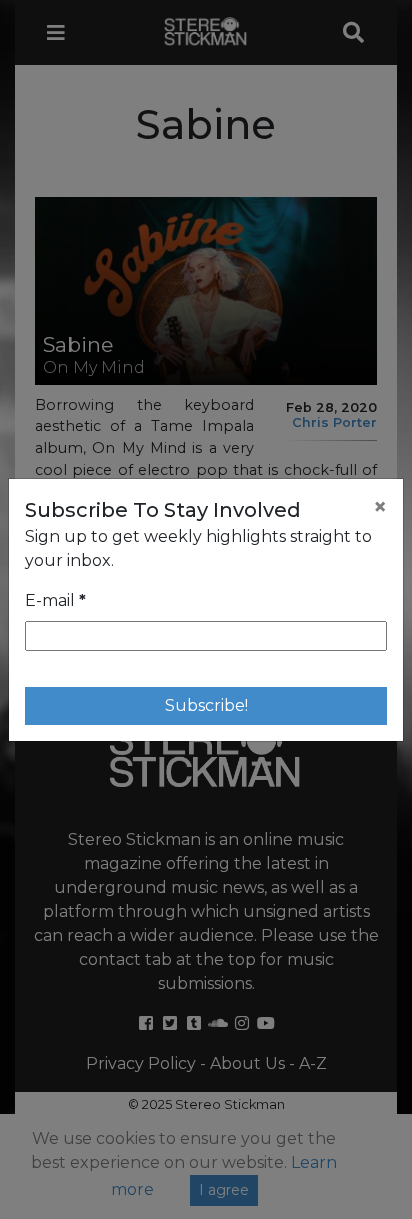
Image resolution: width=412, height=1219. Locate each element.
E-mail (55, 600)
